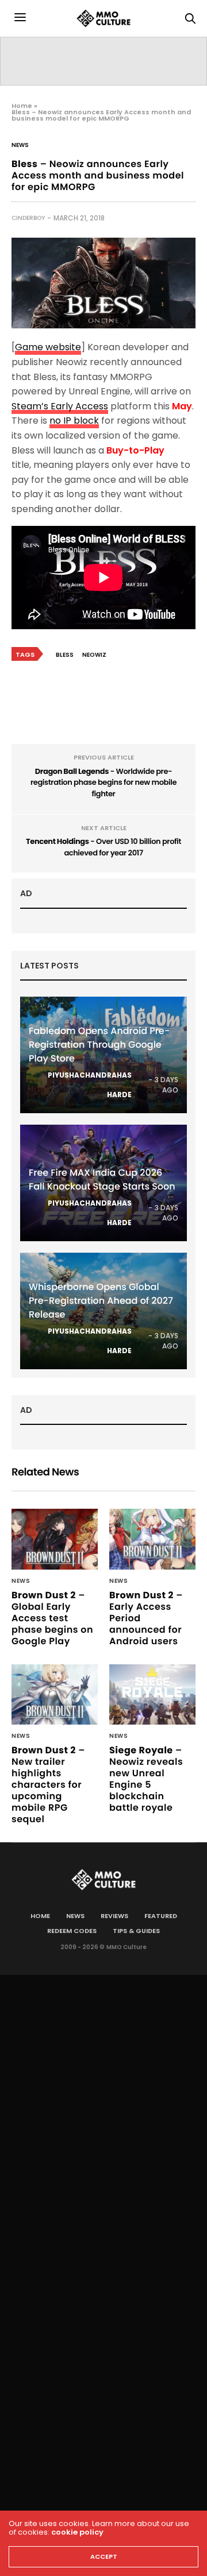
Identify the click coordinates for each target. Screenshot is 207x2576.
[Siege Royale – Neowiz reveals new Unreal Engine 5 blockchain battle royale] (152, 1694)
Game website (48, 347)
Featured (161, 1916)
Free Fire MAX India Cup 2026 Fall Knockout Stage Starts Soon (102, 1179)
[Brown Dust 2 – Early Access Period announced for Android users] (152, 1539)
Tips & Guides (136, 1931)
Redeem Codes (72, 1931)
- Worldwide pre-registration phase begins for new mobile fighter (103, 783)
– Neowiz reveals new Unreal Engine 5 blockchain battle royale (146, 1779)
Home (22, 106)
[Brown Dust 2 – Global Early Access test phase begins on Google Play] (55, 1539)
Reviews (114, 1916)
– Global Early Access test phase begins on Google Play (52, 1618)
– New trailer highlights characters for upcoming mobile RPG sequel (48, 1785)
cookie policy (77, 2532)
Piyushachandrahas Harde (90, 1085)
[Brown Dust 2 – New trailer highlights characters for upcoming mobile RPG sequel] (55, 1694)
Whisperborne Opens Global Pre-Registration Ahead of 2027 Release (101, 1301)
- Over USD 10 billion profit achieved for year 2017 (103, 847)
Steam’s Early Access (60, 406)
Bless (65, 655)
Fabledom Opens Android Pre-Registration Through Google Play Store (99, 1045)
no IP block (74, 421)
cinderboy (28, 218)
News (20, 145)
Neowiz (94, 655)
